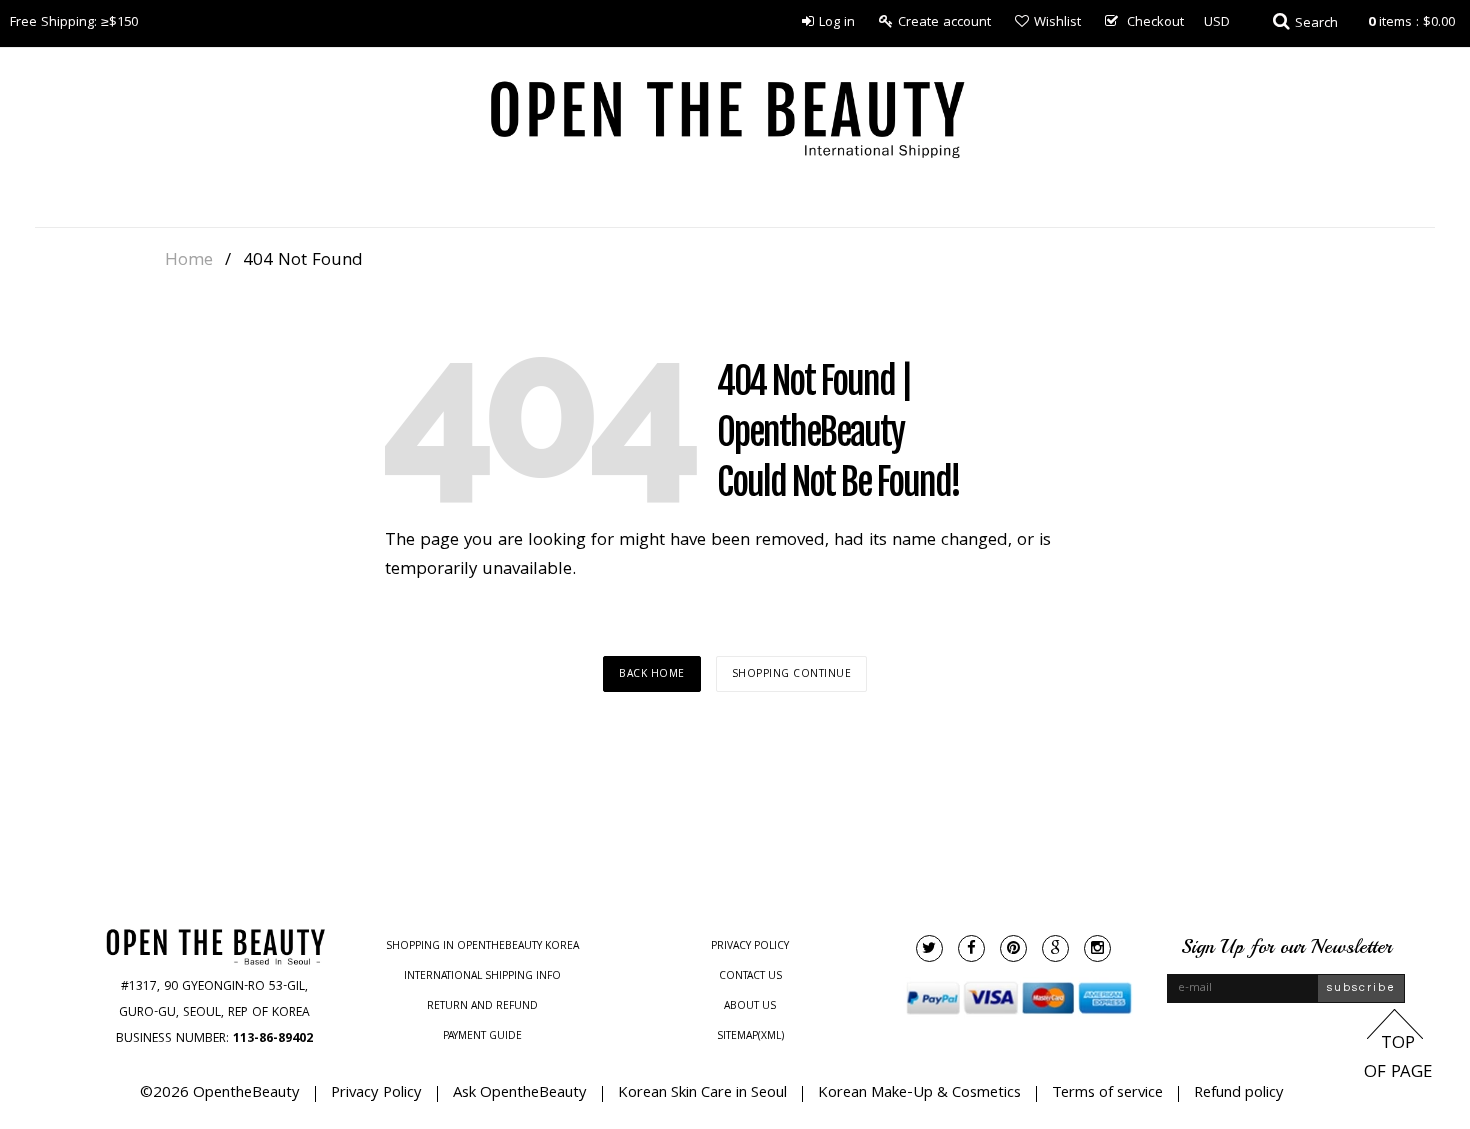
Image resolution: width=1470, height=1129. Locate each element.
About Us (750, 1007)
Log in (837, 23)
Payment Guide (482, 1037)
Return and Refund (482, 1007)
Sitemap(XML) (750, 1037)
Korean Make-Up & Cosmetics (919, 1094)
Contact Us (750, 977)
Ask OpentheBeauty (520, 1094)
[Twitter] (929, 948)
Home (189, 262)
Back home (652, 675)
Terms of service (1107, 1094)
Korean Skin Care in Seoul (702, 1094)
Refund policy (1239, 1094)
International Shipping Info (482, 977)
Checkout (1155, 23)
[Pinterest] (1013, 948)
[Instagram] (1097, 948)
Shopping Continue (792, 675)
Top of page (1398, 1059)
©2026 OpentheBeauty (220, 1094)
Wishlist (1057, 23)
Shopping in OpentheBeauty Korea (482, 947)
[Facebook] (971, 948)
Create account (944, 23)
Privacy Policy (750, 947)
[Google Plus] (1055, 948)
